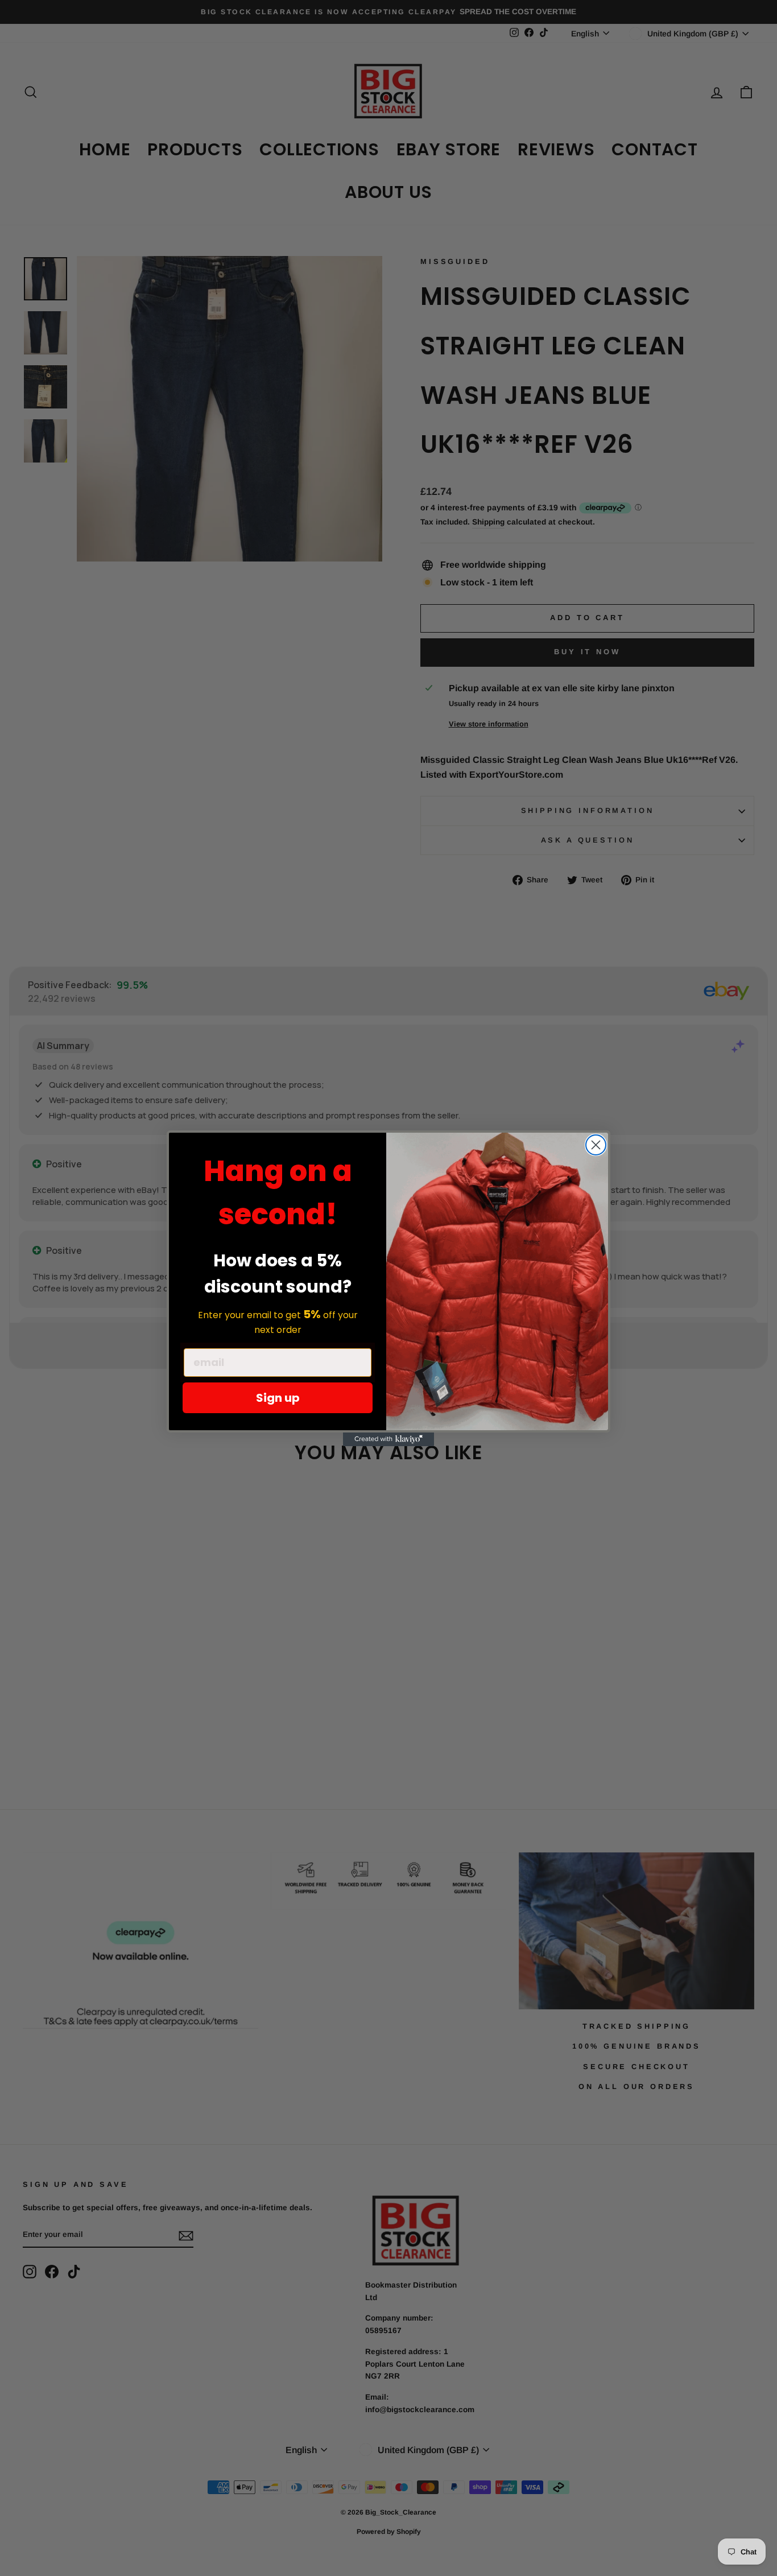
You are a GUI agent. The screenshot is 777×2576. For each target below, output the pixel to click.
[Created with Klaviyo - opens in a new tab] (388, 1439)
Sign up (278, 1398)
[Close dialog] (596, 1145)
